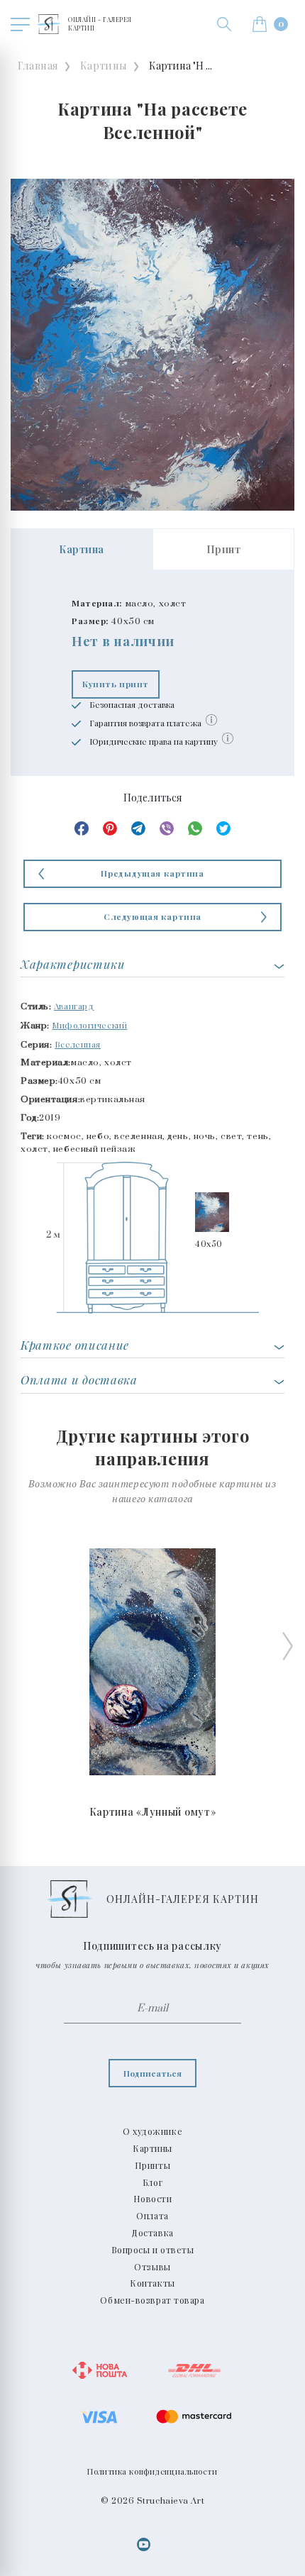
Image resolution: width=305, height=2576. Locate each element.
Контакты (152, 2283)
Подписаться (152, 2073)
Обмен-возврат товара (152, 2300)
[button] (224, 24)
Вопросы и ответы (153, 2250)
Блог (152, 2182)
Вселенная (78, 1044)
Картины (104, 66)
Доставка (152, 2233)
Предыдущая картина (152, 873)
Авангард (74, 1006)
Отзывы (152, 2267)
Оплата (152, 2216)
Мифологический (89, 1025)
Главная (38, 66)
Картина (82, 549)
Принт (224, 549)
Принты (152, 2165)
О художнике (152, 2131)
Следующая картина (152, 916)
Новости (153, 2199)
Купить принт (116, 684)
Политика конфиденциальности (152, 2471)
